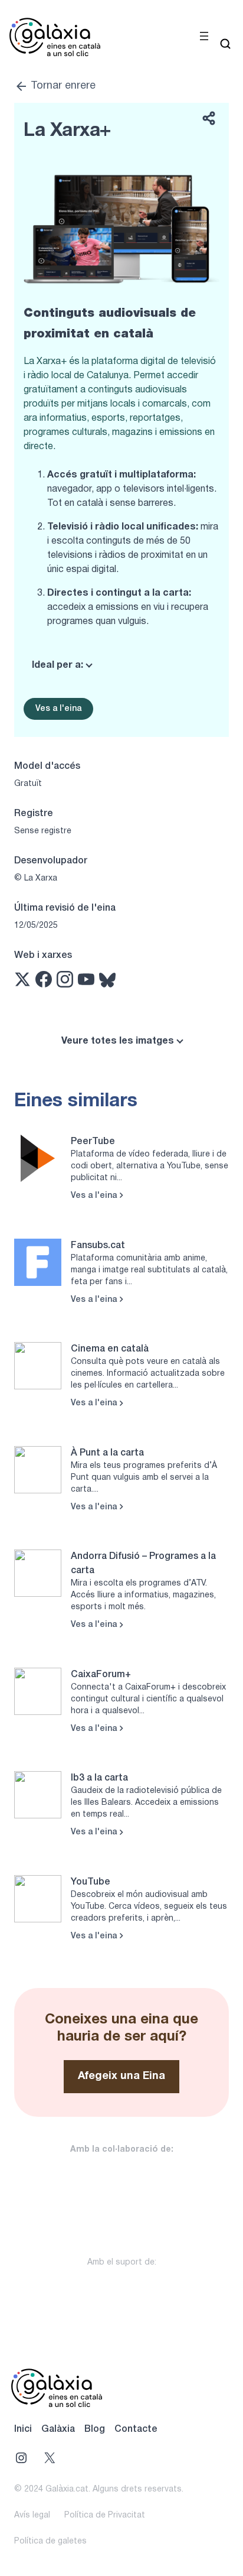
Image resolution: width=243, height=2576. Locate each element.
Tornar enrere (63, 86)
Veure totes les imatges (118, 1041)
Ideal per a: (58, 665)
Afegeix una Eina (121, 2076)
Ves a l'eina (58, 709)
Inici (23, 2429)
